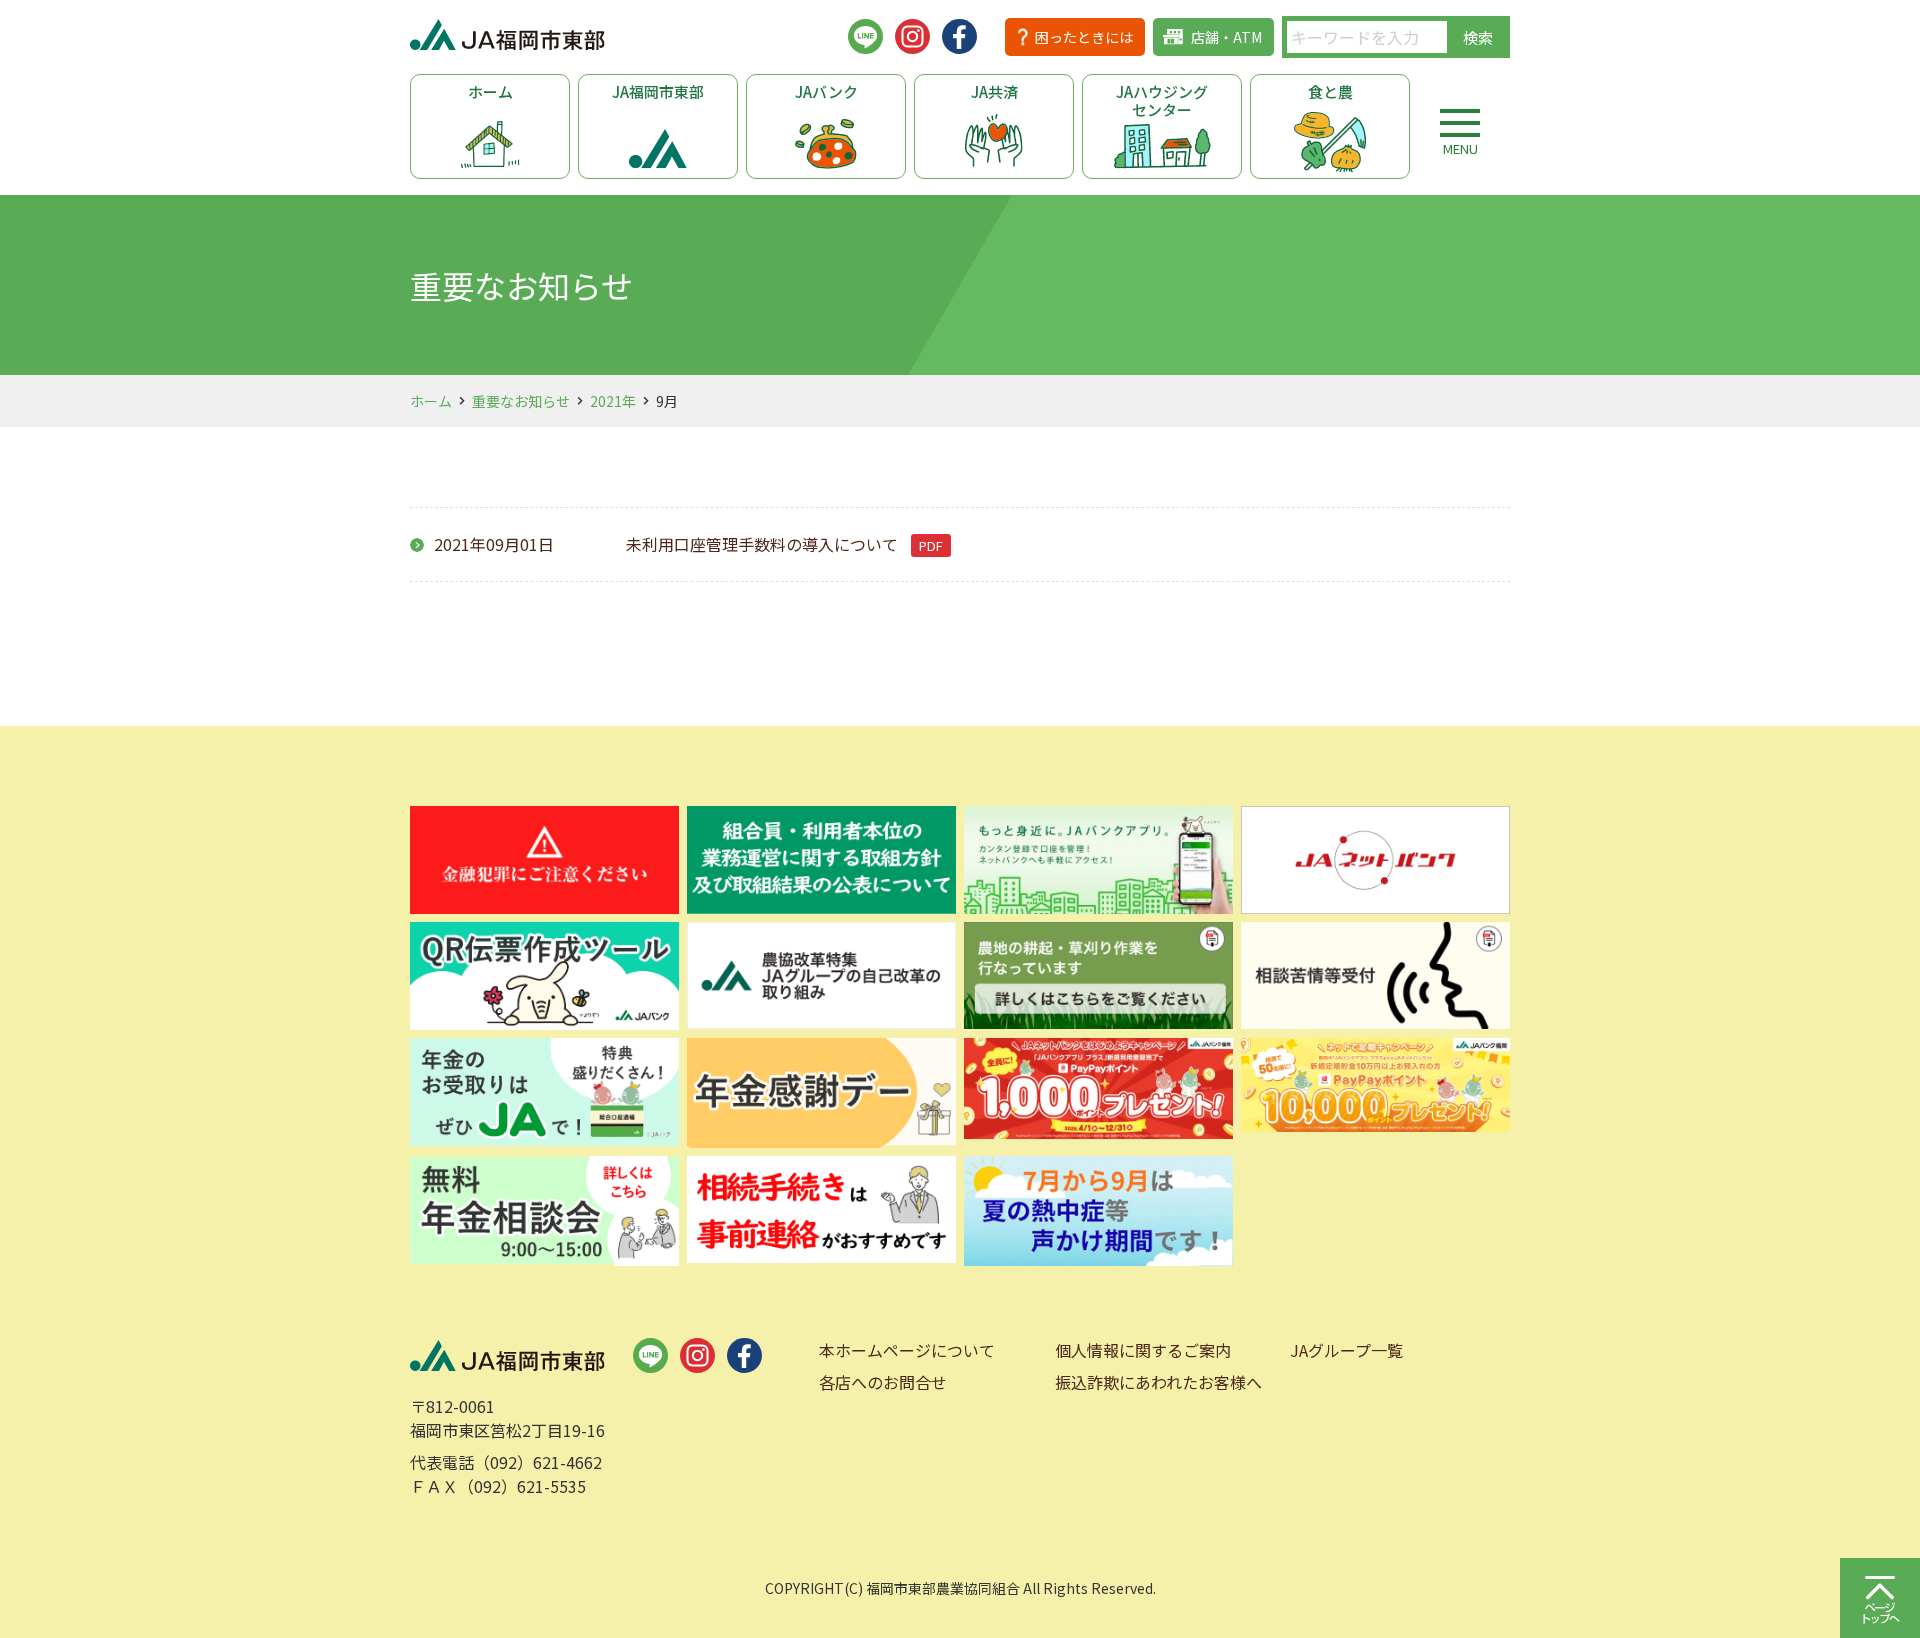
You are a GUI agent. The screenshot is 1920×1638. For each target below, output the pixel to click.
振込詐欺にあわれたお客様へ (1158, 1382)
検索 (1478, 37)
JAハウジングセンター (1162, 100)
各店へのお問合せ (883, 1382)
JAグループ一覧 (1346, 1350)
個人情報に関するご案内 (1143, 1350)
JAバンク (826, 91)
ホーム (490, 91)
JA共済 (994, 91)
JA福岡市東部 (658, 91)
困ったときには (1084, 37)
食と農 (1330, 91)
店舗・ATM (1226, 37)
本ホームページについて (907, 1350)
